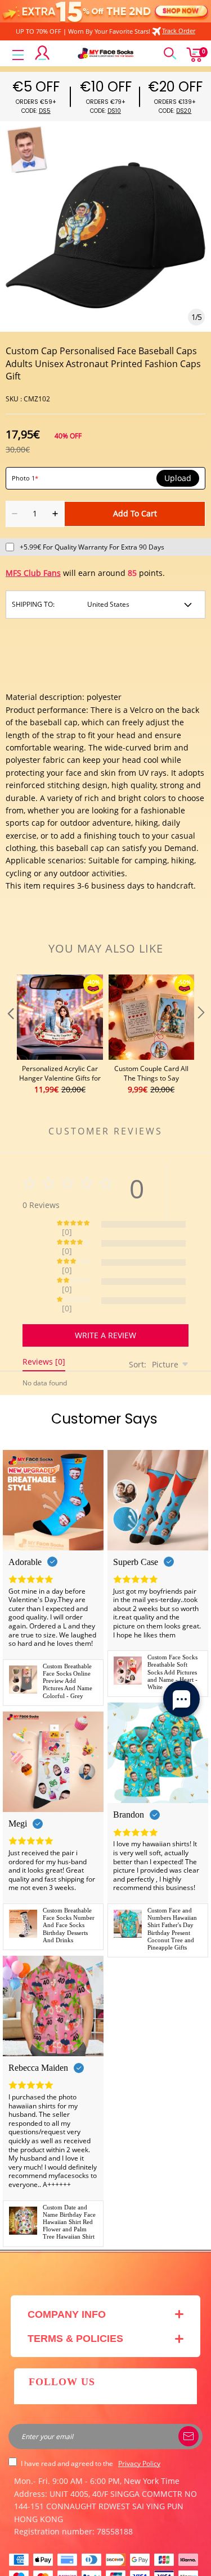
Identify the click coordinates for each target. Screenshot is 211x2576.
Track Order (179, 31)
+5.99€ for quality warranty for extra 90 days (92, 547)
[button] (10, 1035)
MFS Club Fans (33, 573)
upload (178, 478)
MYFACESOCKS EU (100, 2561)
